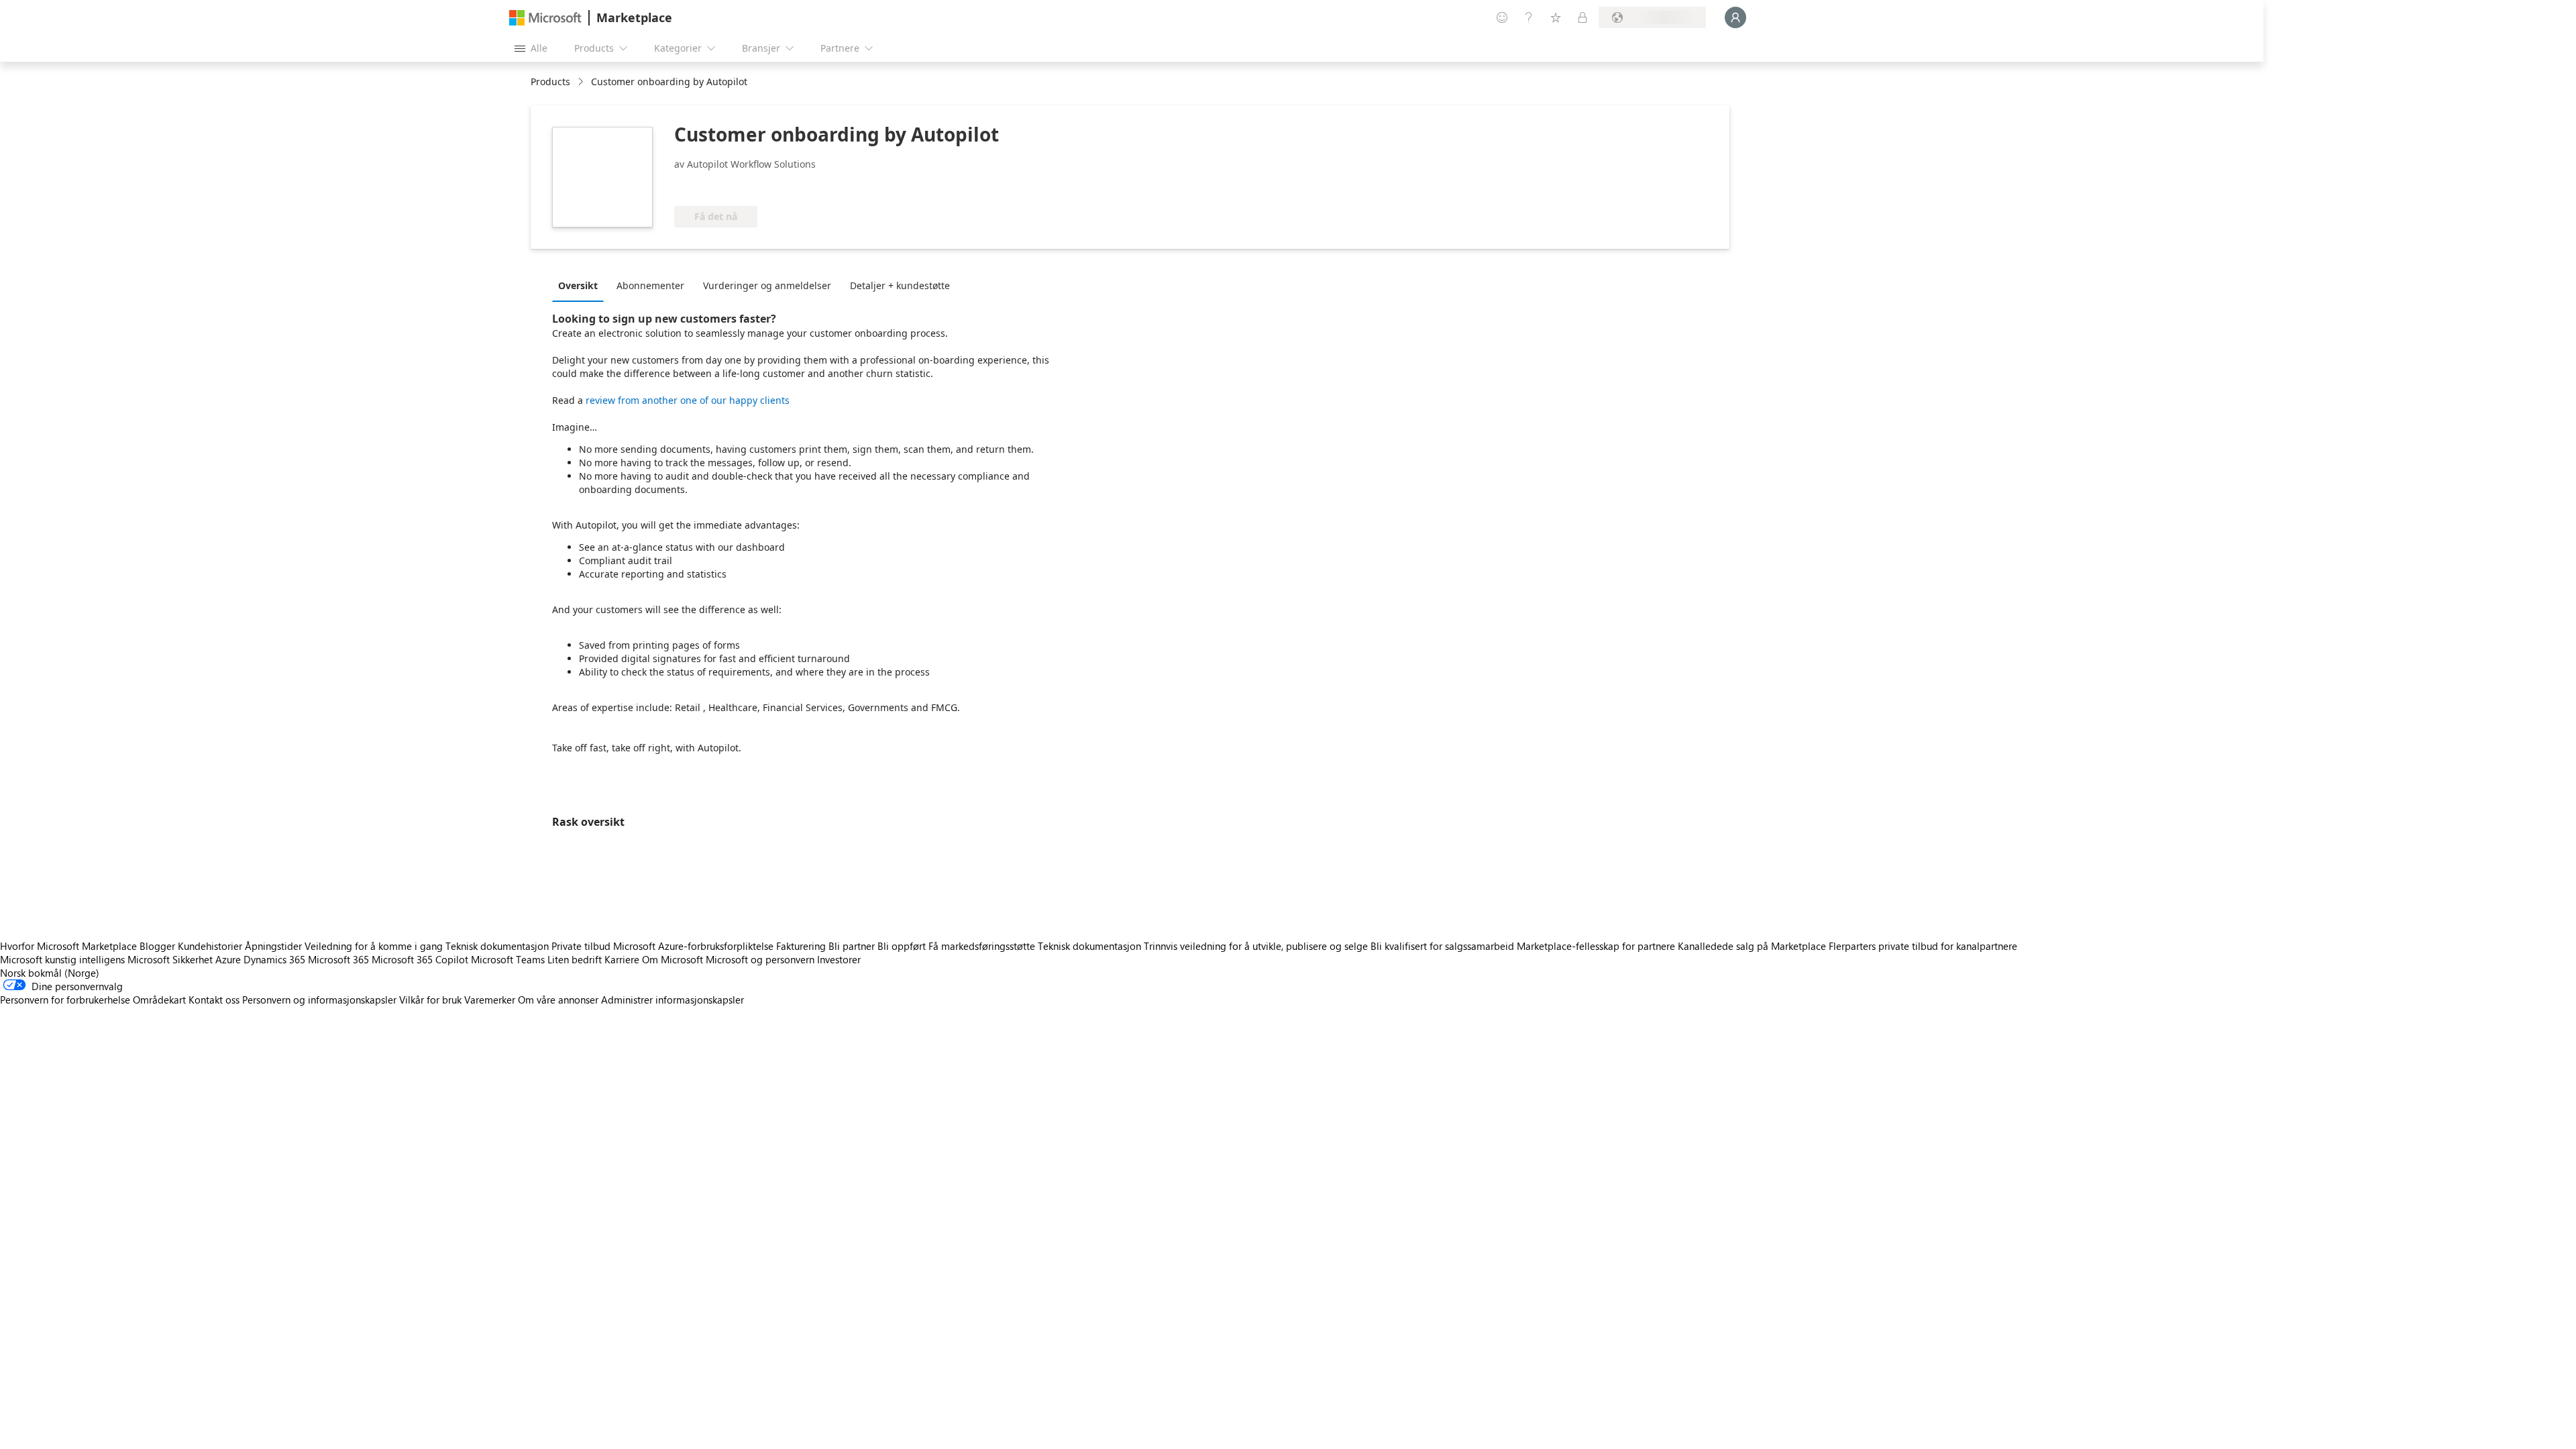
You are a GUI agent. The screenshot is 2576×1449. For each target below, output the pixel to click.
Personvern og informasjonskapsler (319, 1000)
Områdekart (159, 1000)
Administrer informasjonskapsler (673, 1000)
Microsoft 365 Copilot (420, 959)
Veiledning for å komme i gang (374, 946)
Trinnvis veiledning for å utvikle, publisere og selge (1256, 946)
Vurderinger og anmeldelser (767, 285)
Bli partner (852, 946)
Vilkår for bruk (430, 1000)
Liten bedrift (575, 959)
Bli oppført (902, 946)
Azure (228, 959)
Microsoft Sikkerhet (170, 959)
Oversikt (578, 285)
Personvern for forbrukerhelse (65, 1000)
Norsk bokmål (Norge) (50, 973)
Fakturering (801, 946)
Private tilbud (581, 946)
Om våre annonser (558, 1000)
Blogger (157, 946)
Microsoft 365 (338, 959)
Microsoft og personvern (760, 959)
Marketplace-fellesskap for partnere (1596, 946)
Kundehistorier (210, 946)
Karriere (622, 959)
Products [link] (550, 82)
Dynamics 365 (274, 959)
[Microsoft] (545, 18)
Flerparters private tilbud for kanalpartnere (1923, 946)
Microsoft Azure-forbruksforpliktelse (695, 946)
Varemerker (490, 1000)
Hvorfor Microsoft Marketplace (68, 946)
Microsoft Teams (508, 959)
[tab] (581, 285)
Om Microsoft (673, 959)
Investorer (839, 959)
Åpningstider (273, 946)
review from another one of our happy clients (688, 400)
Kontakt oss (214, 1000)
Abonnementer (650, 285)
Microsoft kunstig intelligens (62, 959)
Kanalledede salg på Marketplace (1752, 946)
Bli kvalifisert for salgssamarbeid (1442, 946)
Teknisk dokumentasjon (497, 946)
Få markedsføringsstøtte (982, 946)
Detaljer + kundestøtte (900, 285)
